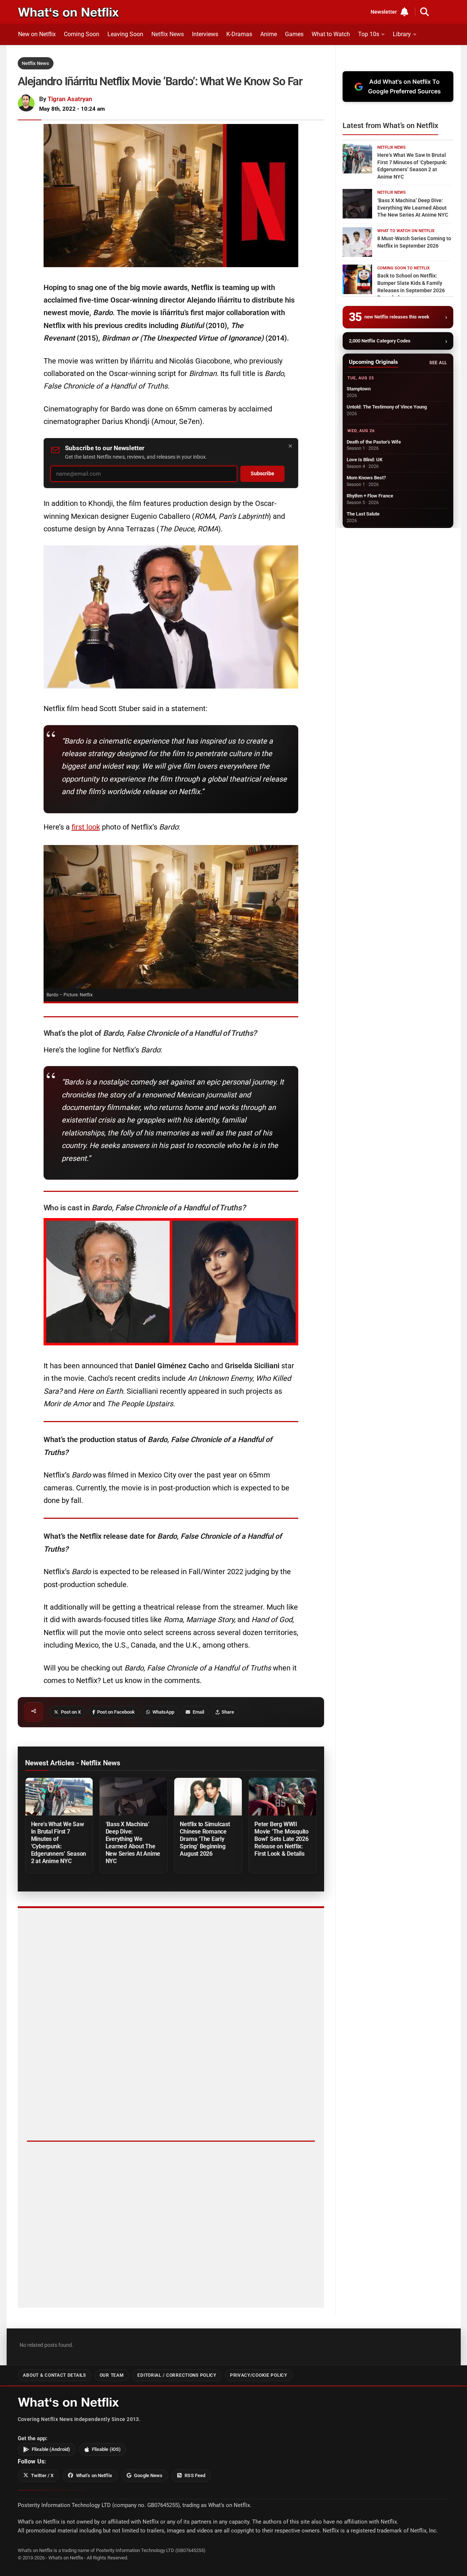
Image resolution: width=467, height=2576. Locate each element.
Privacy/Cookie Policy (259, 2375)
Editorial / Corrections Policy (177, 2375)
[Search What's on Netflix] (425, 12)
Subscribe (262, 474)
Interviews (205, 34)
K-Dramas (239, 34)
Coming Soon (82, 34)
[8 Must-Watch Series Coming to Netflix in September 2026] (357, 242)
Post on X (71, 1712)
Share (228, 1712)
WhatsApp (163, 1712)
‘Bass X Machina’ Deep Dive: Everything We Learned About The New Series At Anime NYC (133, 1843)
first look (86, 827)
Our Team (112, 2375)
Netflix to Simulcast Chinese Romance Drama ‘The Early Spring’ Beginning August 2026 (205, 1839)
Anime (269, 34)
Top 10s (369, 34)
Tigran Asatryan (70, 99)
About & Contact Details (54, 2375)
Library (402, 34)
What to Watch (331, 34)
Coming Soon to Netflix (404, 268)
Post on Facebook (116, 1712)
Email (198, 1712)
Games (294, 34)
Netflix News (168, 34)
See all (438, 363)
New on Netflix (37, 34)
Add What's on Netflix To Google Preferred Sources (404, 86)
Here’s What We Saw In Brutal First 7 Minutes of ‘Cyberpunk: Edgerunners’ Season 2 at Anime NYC (59, 1843)
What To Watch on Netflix (406, 231)
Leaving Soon (125, 34)
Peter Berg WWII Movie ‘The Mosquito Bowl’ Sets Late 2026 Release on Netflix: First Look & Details (281, 1839)
